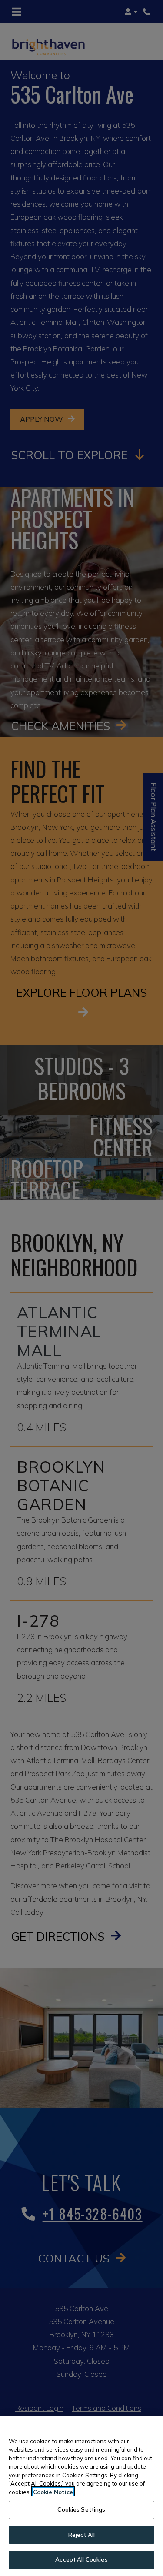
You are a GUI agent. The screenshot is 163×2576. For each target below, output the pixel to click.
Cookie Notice (53, 2492)
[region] (81, 2496)
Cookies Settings (81, 2509)
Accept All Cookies (81, 2559)
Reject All (81, 2535)
